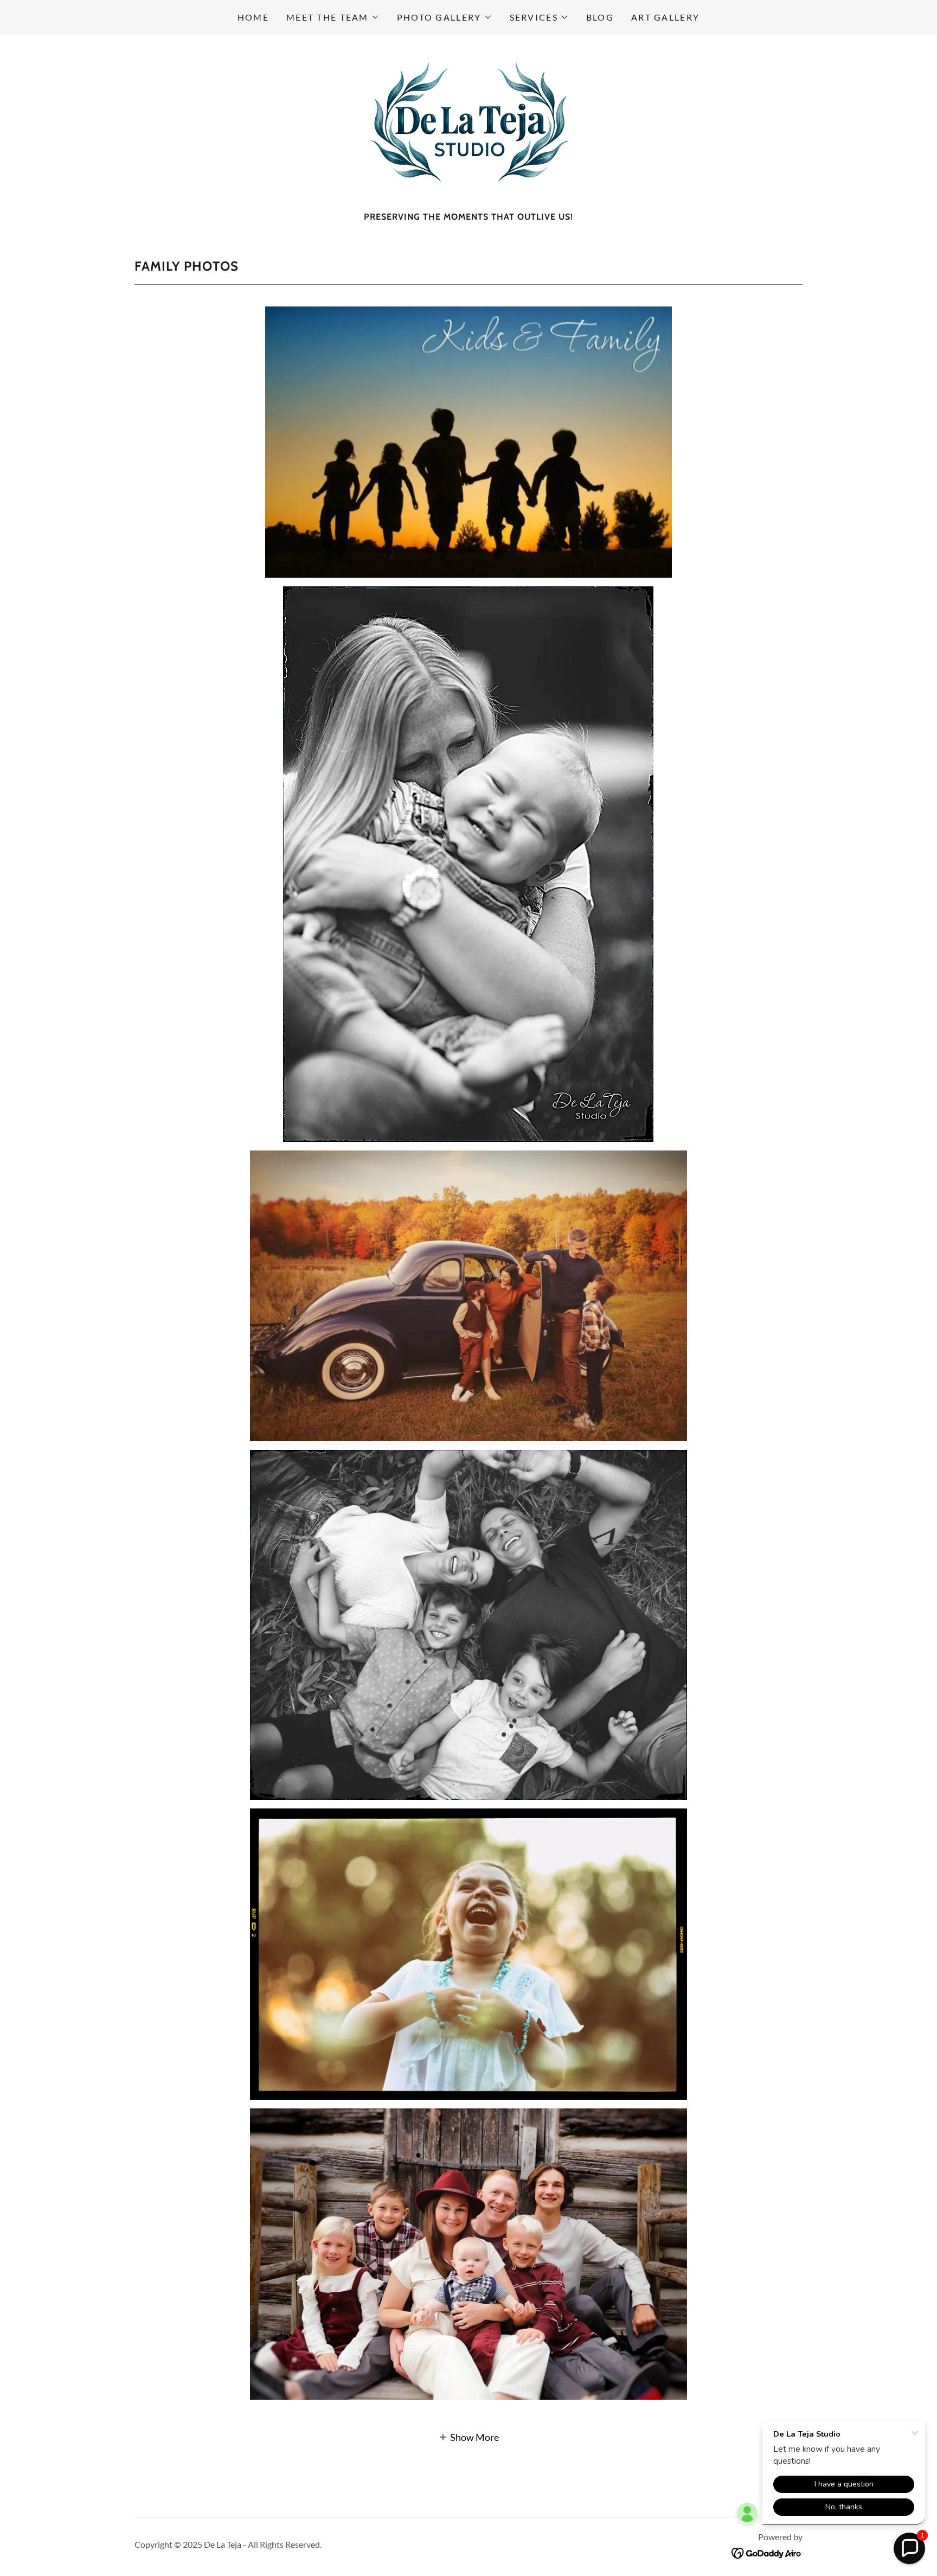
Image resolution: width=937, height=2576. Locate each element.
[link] (468, 126)
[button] (333, 17)
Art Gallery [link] (665, 17)
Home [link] (253, 17)
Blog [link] (600, 17)
